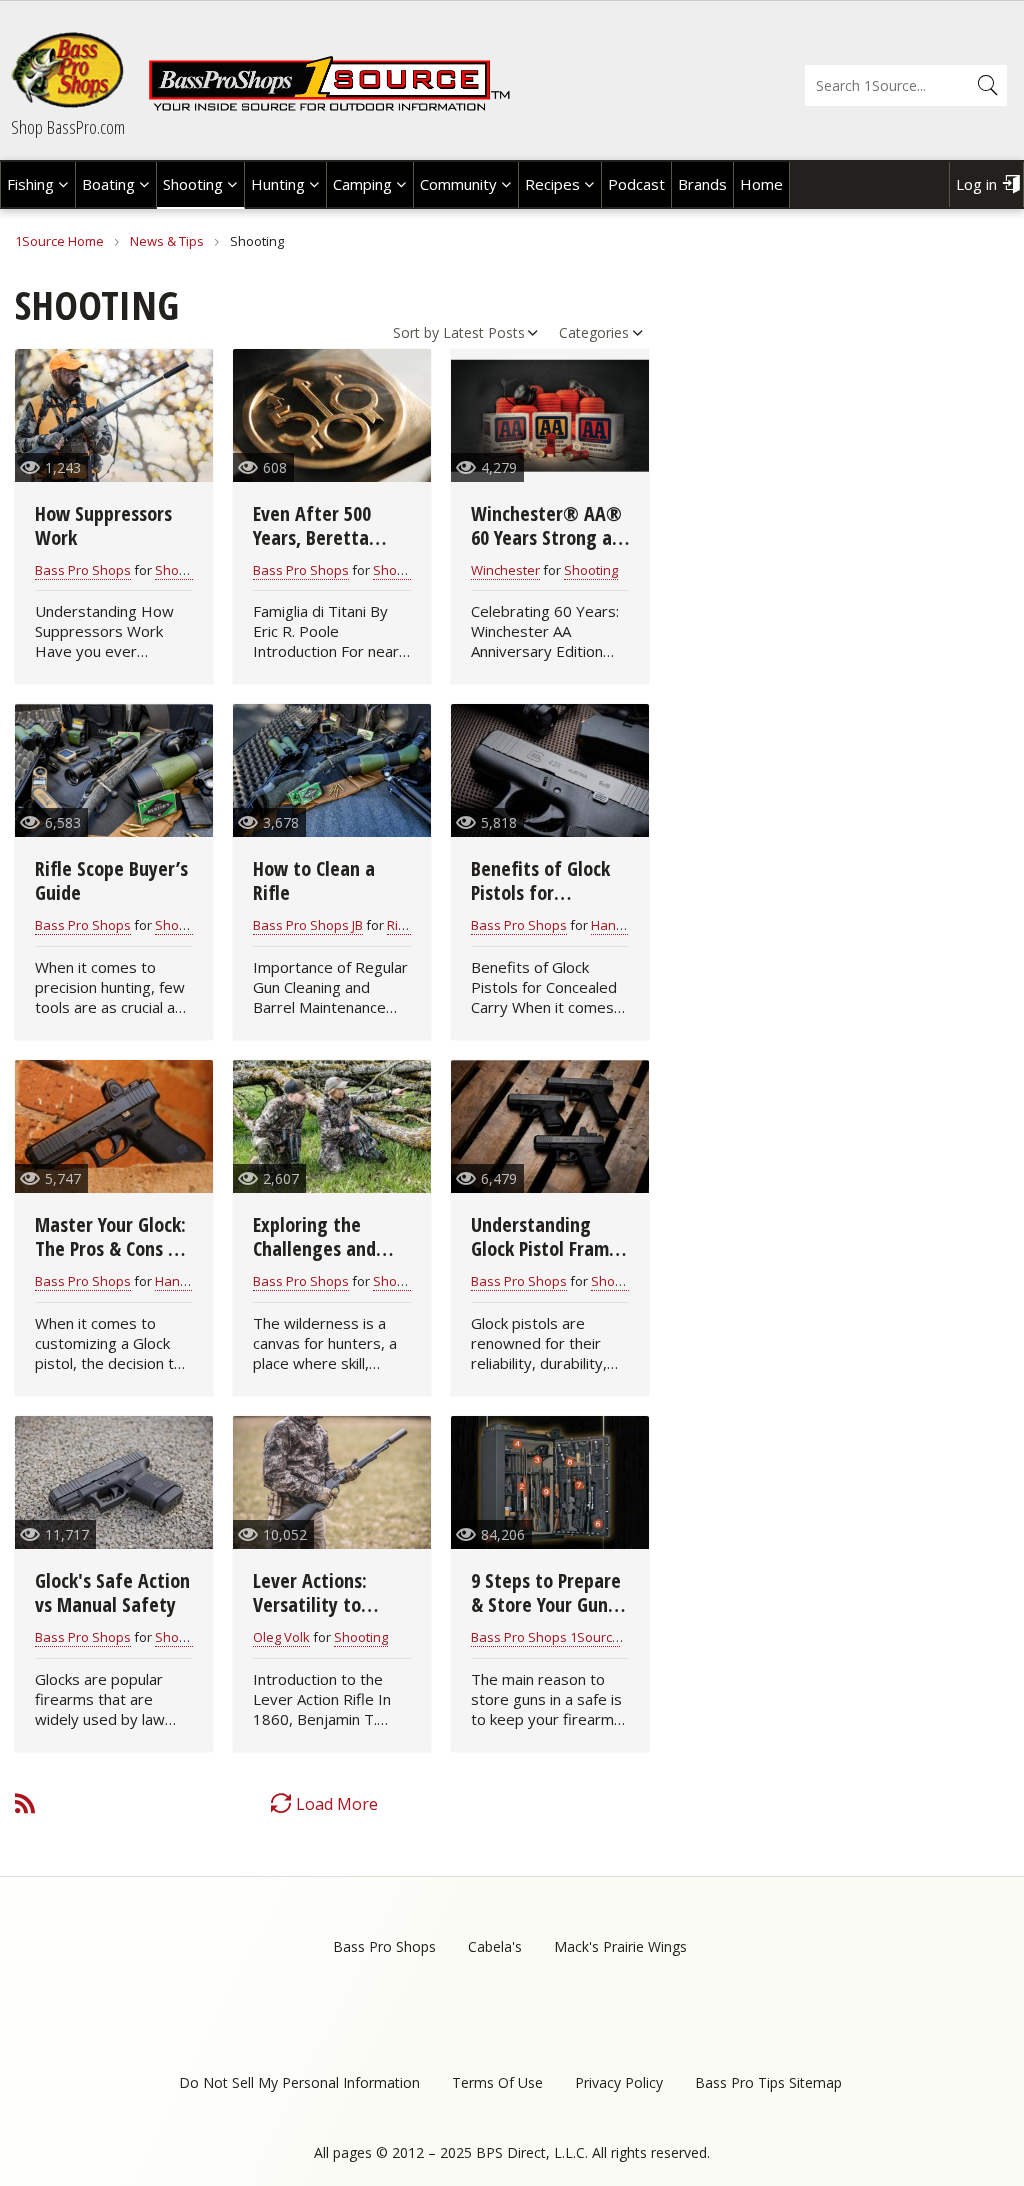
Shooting (193, 184)
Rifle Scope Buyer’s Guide (111, 880)
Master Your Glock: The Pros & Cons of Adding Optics (110, 1248)
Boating (108, 184)
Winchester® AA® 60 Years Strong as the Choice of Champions (546, 549)
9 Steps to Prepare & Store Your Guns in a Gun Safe (546, 1604)
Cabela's (495, 1946)
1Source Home (59, 241)
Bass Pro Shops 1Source (545, 1637)
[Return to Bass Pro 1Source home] (329, 107)
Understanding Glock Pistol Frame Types (545, 1248)
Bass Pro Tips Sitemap (768, 2082)
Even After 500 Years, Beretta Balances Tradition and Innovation (328, 549)
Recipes (552, 184)
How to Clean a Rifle (314, 880)
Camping (362, 184)
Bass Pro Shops (83, 570)
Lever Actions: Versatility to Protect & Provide (324, 1604)
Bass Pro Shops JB (308, 925)
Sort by (416, 332)
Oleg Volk (281, 1637)
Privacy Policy (619, 2082)
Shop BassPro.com (68, 127)
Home (761, 184)
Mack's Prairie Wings (620, 1946)
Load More (337, 1804)
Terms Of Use (497, 2082)
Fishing (30, 184)
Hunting (278, 184)
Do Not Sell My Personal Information (299, 2082)
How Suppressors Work (103, 525)
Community (458, 184)
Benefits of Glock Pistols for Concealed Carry (540, 892)
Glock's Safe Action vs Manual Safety (112, 1592)
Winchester (505, 570)
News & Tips (167, 241)
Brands (702, 184)
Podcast (636, 184)
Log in (976, 184)
